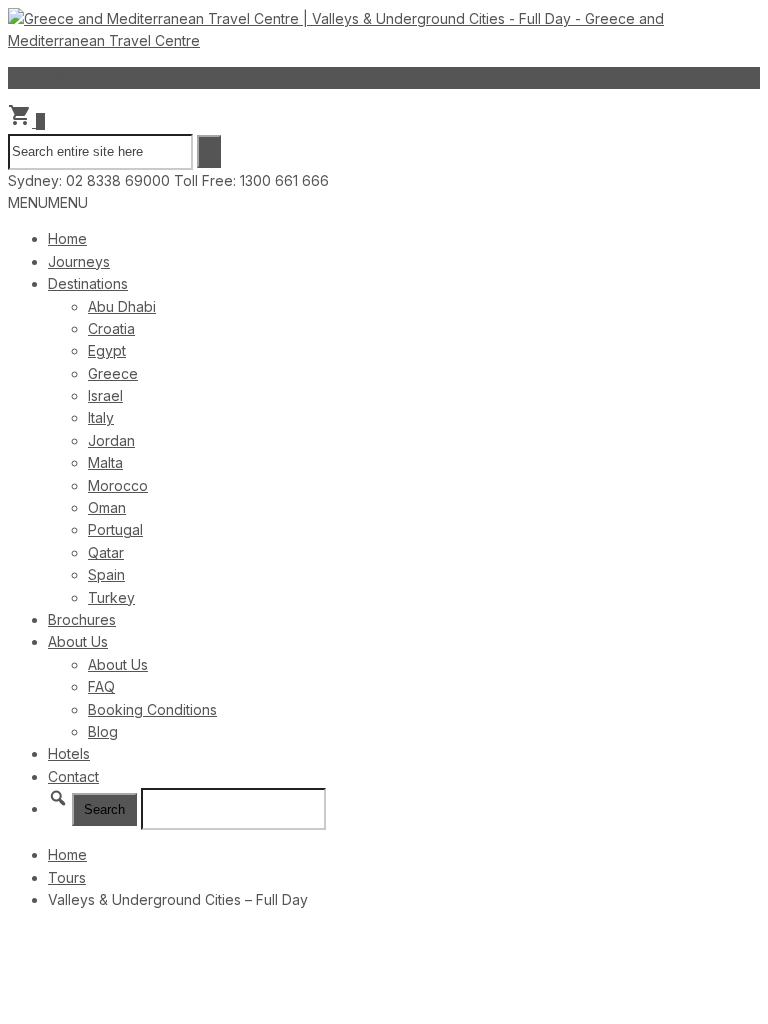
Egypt (107, 350)
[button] (48, 202)
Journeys (79, 261)
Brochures (82, 619)
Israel (105, 395)
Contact (73, 776)
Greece (113, 373)
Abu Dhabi (122, 306)
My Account (87, 77)
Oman (107, 507)
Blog (103, 731)
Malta (105, 462)
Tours (67, 877)
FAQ (101, 686)
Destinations (88, 283)
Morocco (118, 485)
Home (67, 238)
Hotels (69, 753)
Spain (106, 574)
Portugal (115, 529)
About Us (78, 641)
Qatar (106, 552)
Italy (101, 417)
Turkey (111, 597)
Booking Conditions (152, 709)
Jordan (111, 440)
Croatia (111, 328)
